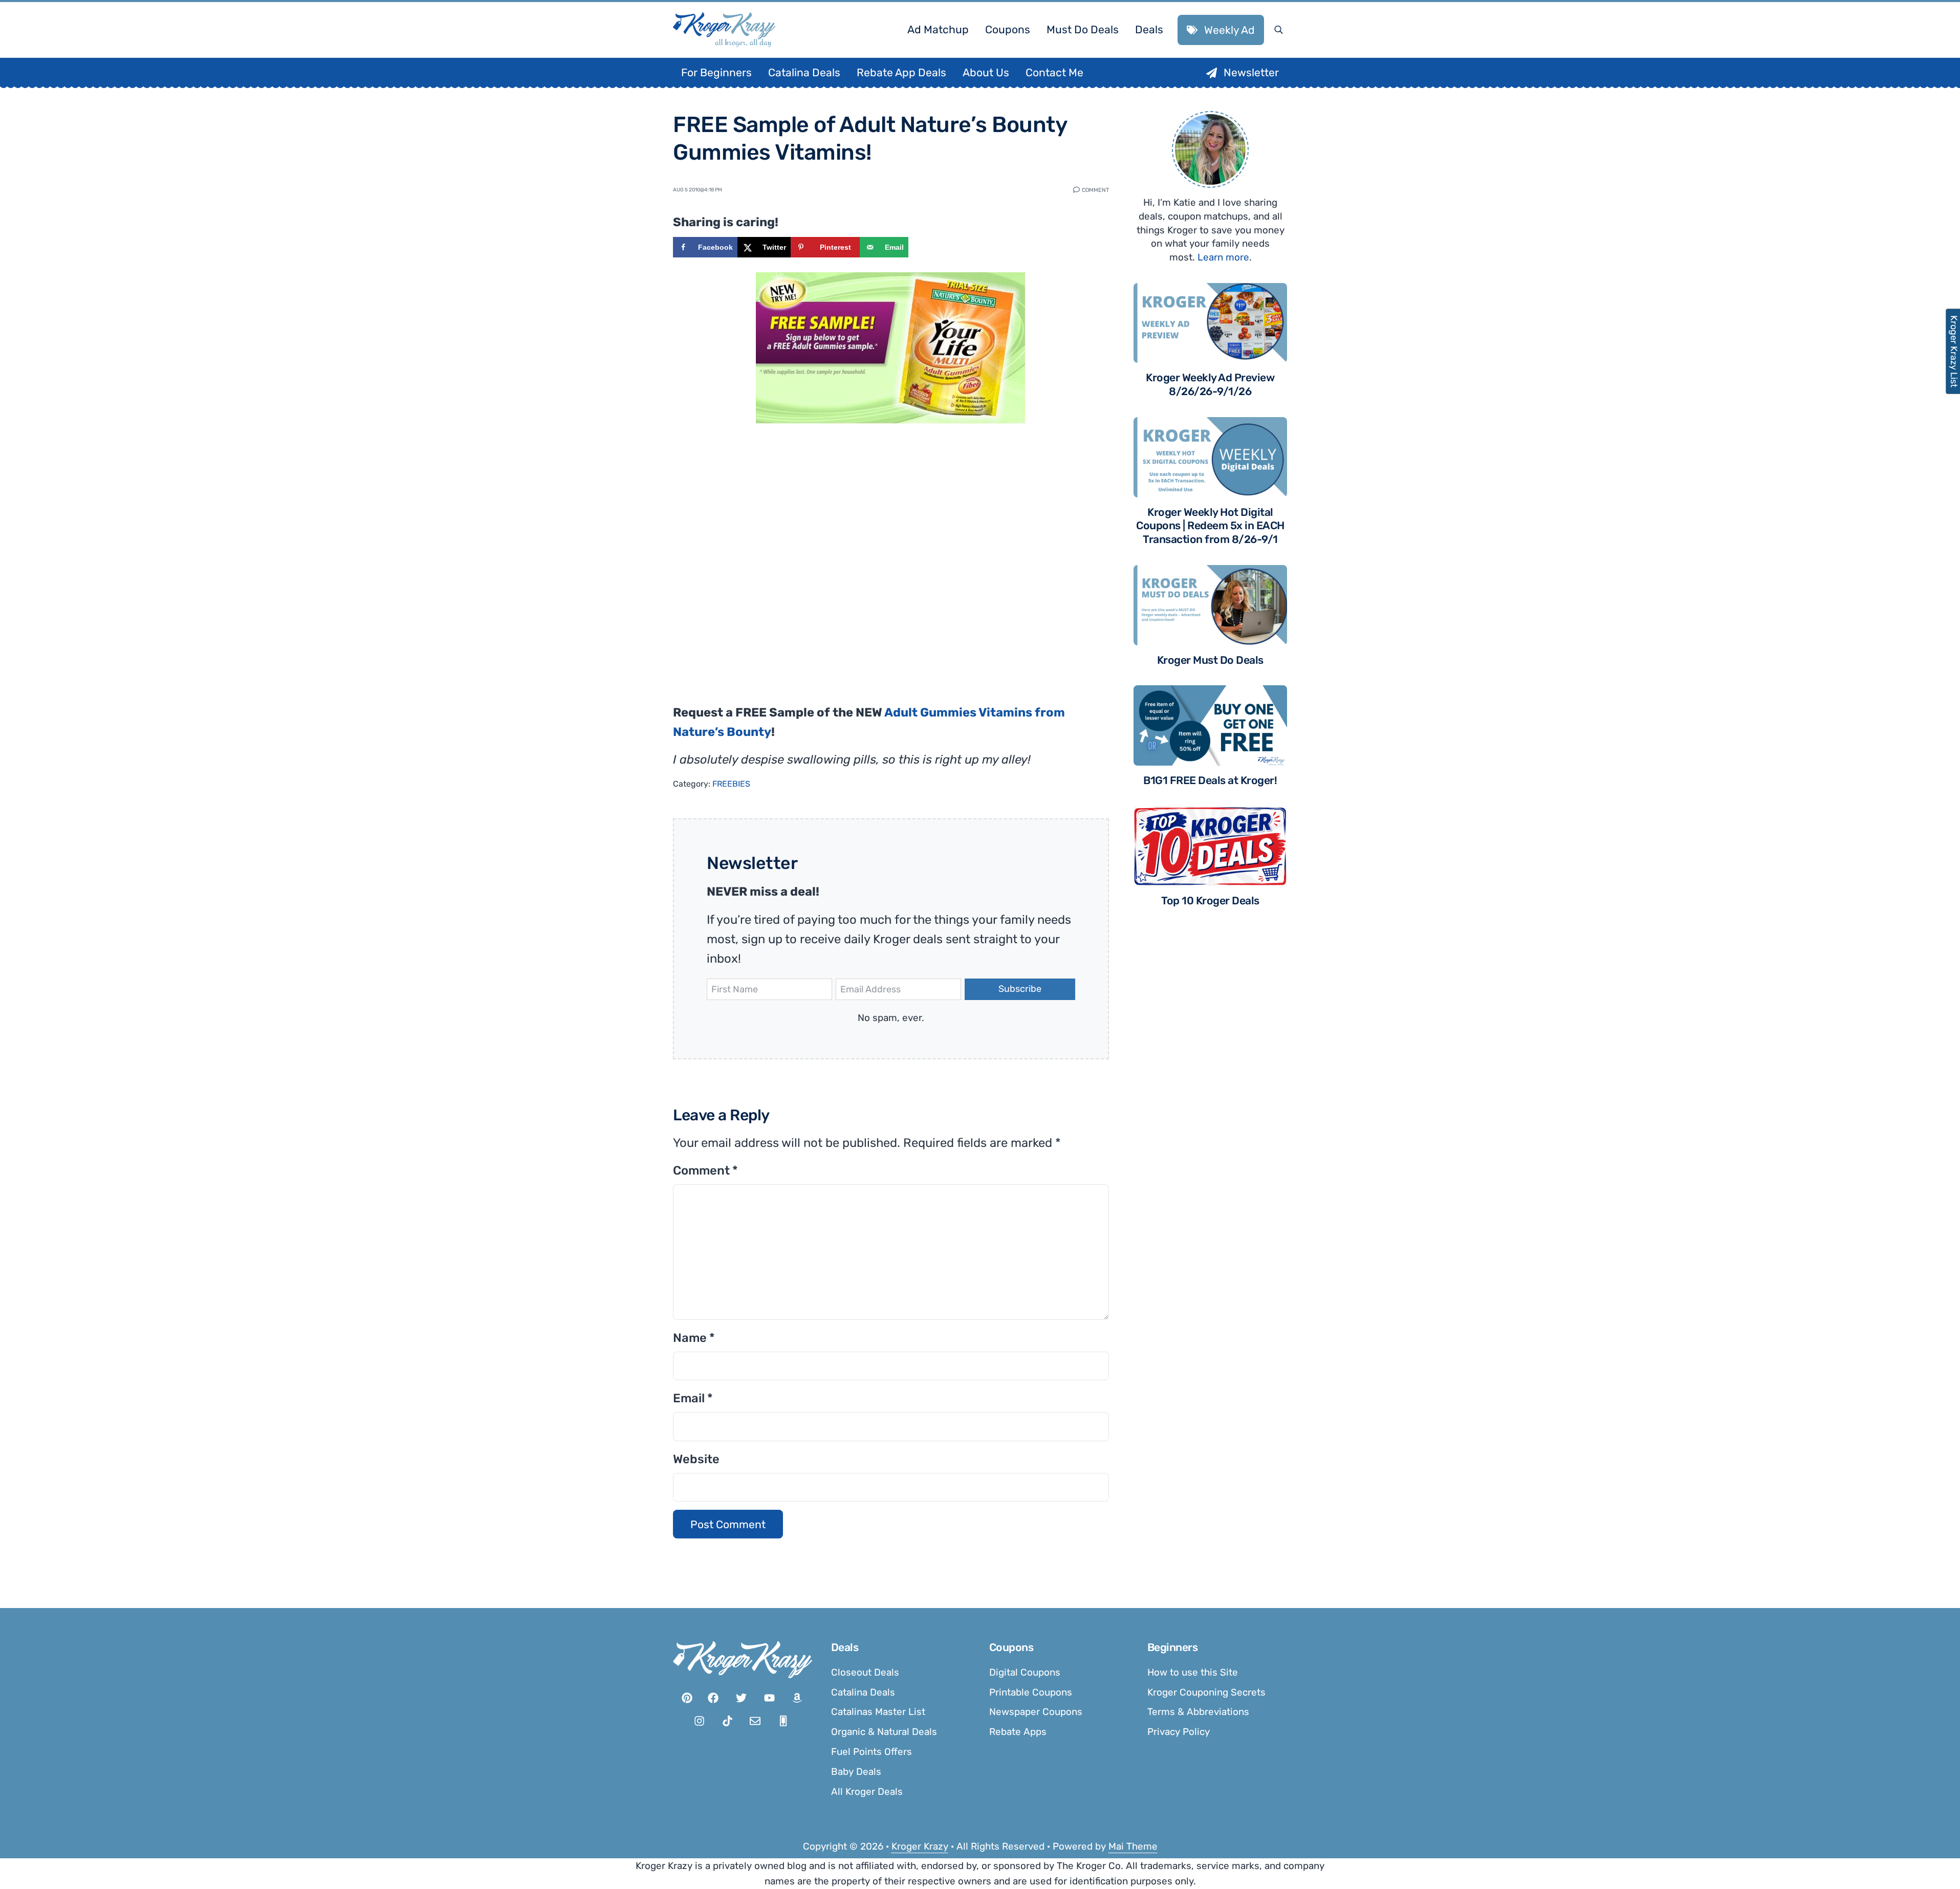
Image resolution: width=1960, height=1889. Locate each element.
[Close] (1117, 816)
